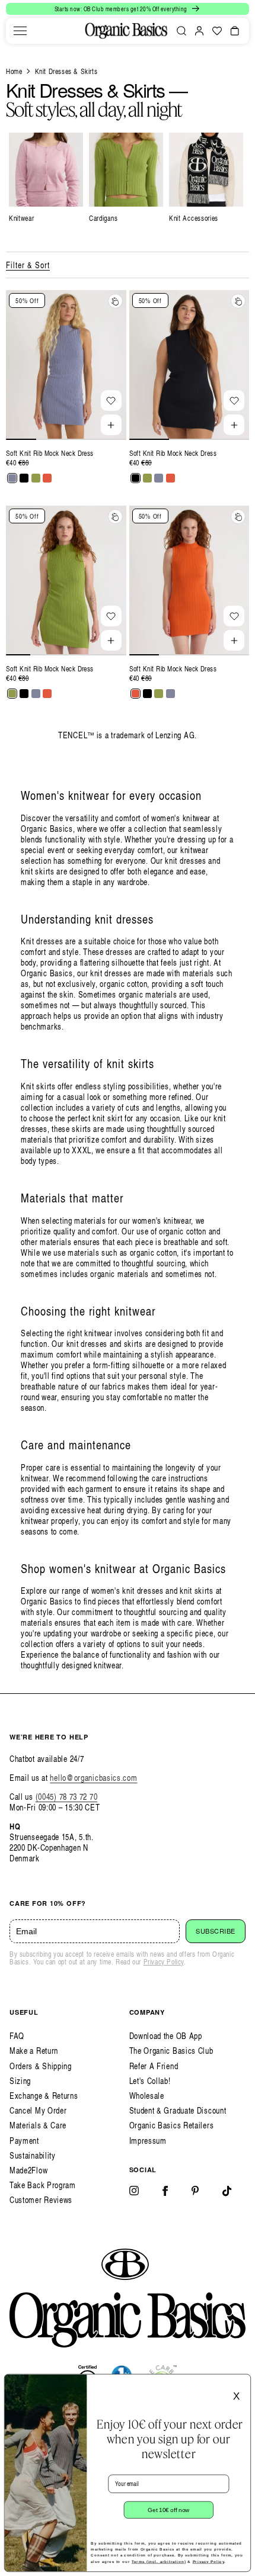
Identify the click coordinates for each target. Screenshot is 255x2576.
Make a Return (34, 2051)
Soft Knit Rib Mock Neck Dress (50, 453)
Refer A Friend (154, 2066)
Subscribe (216, 1931)
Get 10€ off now (169, 2510)
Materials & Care (38, 2125)
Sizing (20, 2081)
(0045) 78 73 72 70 (67, 1797)
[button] (20, 31)
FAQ (17, 2036)
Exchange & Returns (44, 2096)
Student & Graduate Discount (178, 2110)
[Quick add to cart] (111, 425)
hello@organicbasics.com (93, 1778)
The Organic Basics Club (171, 2051)
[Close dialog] (242, 2383)
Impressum (148, 2141)
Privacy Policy (164, 1962)
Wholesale (147, 2096)
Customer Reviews (41, 2200)
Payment (24, 2141)
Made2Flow (28, 2170)
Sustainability (33, 2155)
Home (14, 71)
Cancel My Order (38, 2110)
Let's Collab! (150, 2081)
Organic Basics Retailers (172, 2125)
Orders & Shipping (41, 2066)
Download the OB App (166, 2036)
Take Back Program (43, 2185)
